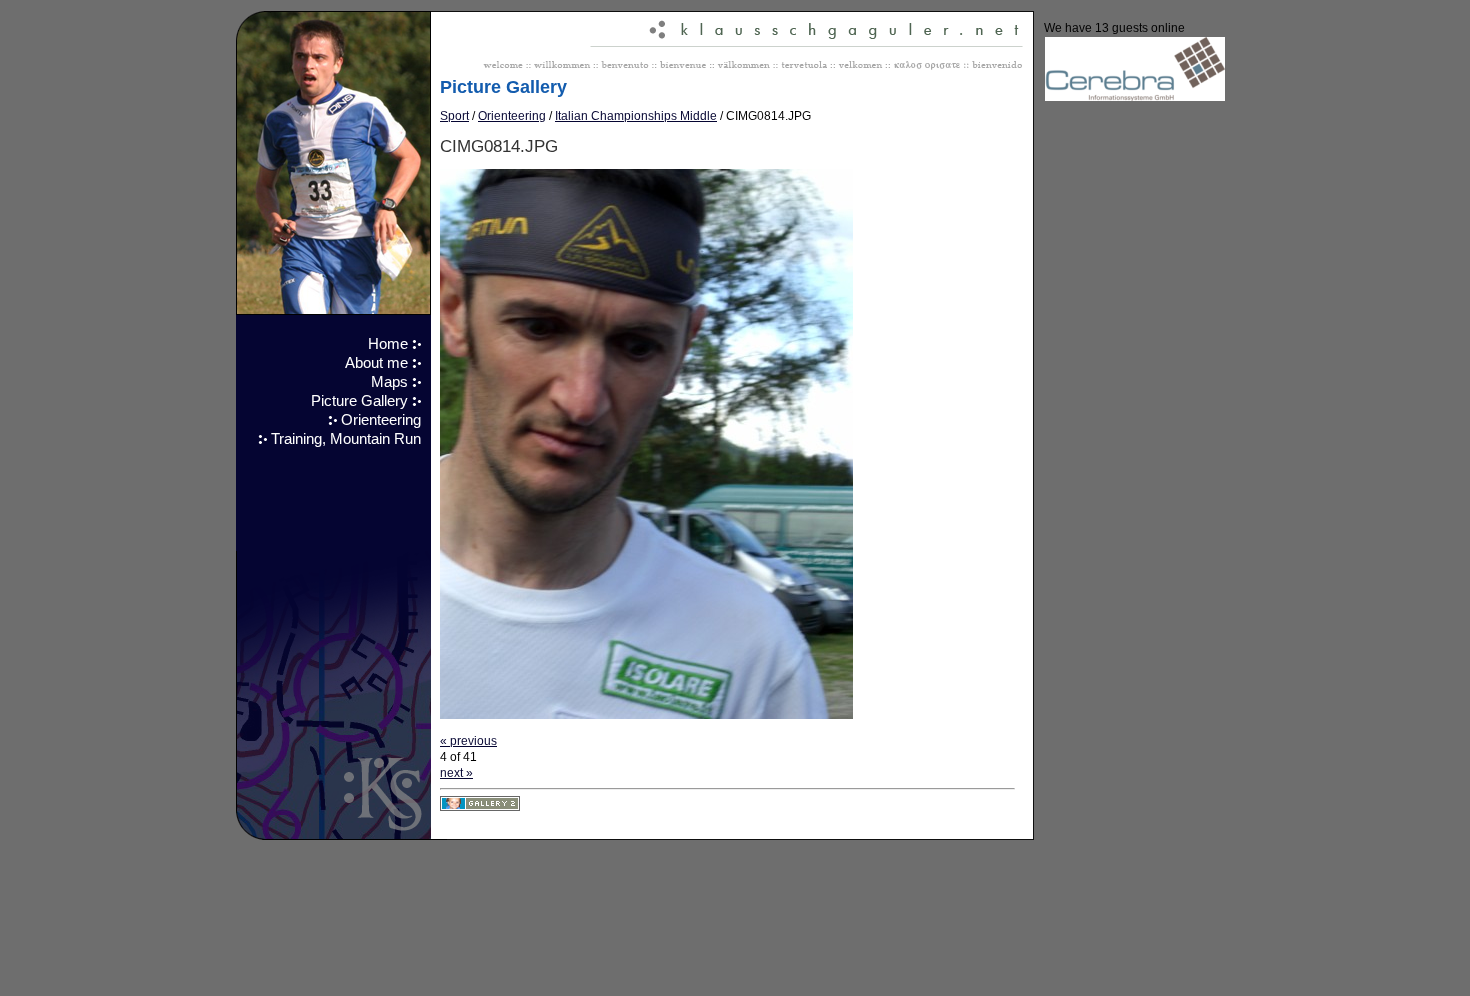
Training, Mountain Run (346, 439)
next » (456, 773)
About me (376, 363)
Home (388, 344)
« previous (468, 741)
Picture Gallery (359, 401)
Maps (389, 382)
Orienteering (381, 420)
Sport (454, 116)
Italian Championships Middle (636, 116)
